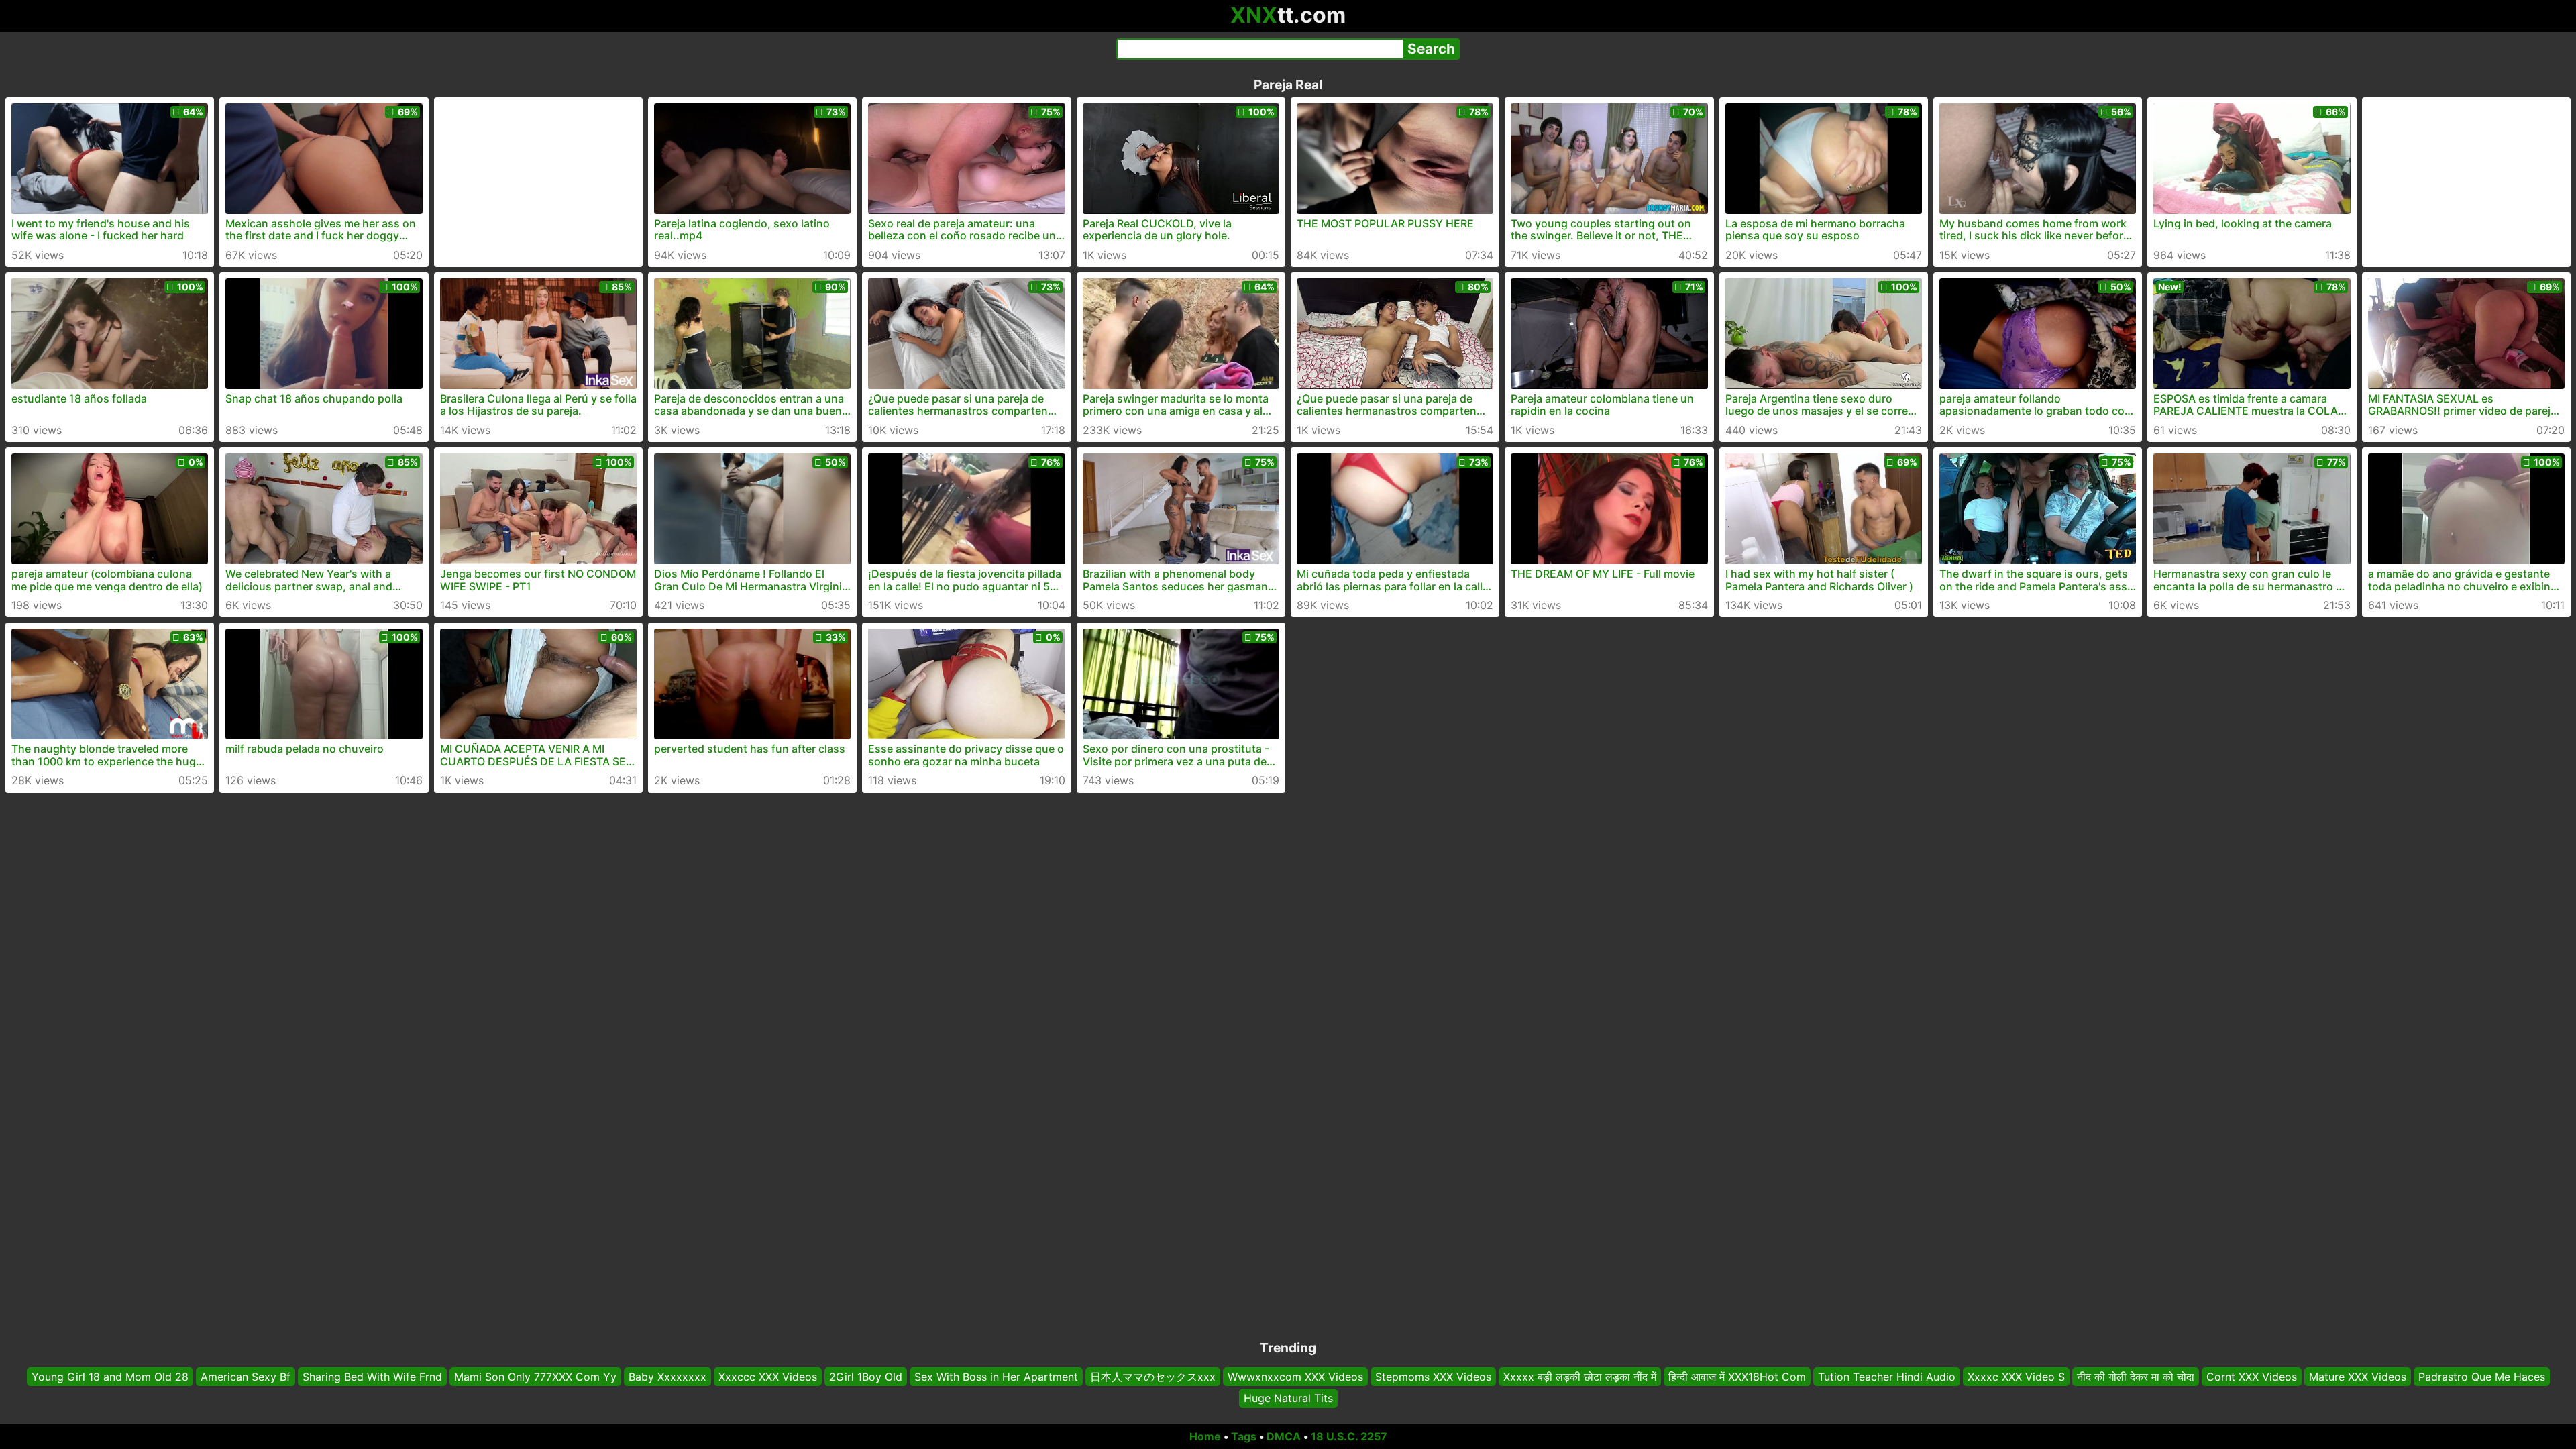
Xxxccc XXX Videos (768, 1377)
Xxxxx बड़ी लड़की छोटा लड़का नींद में (1580, 1377)
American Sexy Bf (246, 1377)
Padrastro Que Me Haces (2482, 1377)
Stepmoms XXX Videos (1433, 1377)
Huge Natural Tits (1288, 1399)
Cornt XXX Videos (2252, 1377)
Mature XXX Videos (2358, 1377)
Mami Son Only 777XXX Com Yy (535, 1377)
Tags (1244, 1436)
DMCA (1284, 1436)
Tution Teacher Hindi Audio (1887, 1377)
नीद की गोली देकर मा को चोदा (2136, 1377)
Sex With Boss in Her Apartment (996, 1377)
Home (1205, 1436)
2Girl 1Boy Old (866, 1377)
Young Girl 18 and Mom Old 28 (110, 1377)
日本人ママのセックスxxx (1153, 1377)
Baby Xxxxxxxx (667, 1377)
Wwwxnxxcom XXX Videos (1295, 1377)
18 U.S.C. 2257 (1349, 1436)
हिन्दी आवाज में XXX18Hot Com (1737, 1377)
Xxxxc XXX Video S (2016, 1377)
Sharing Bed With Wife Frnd (372, 1377)
